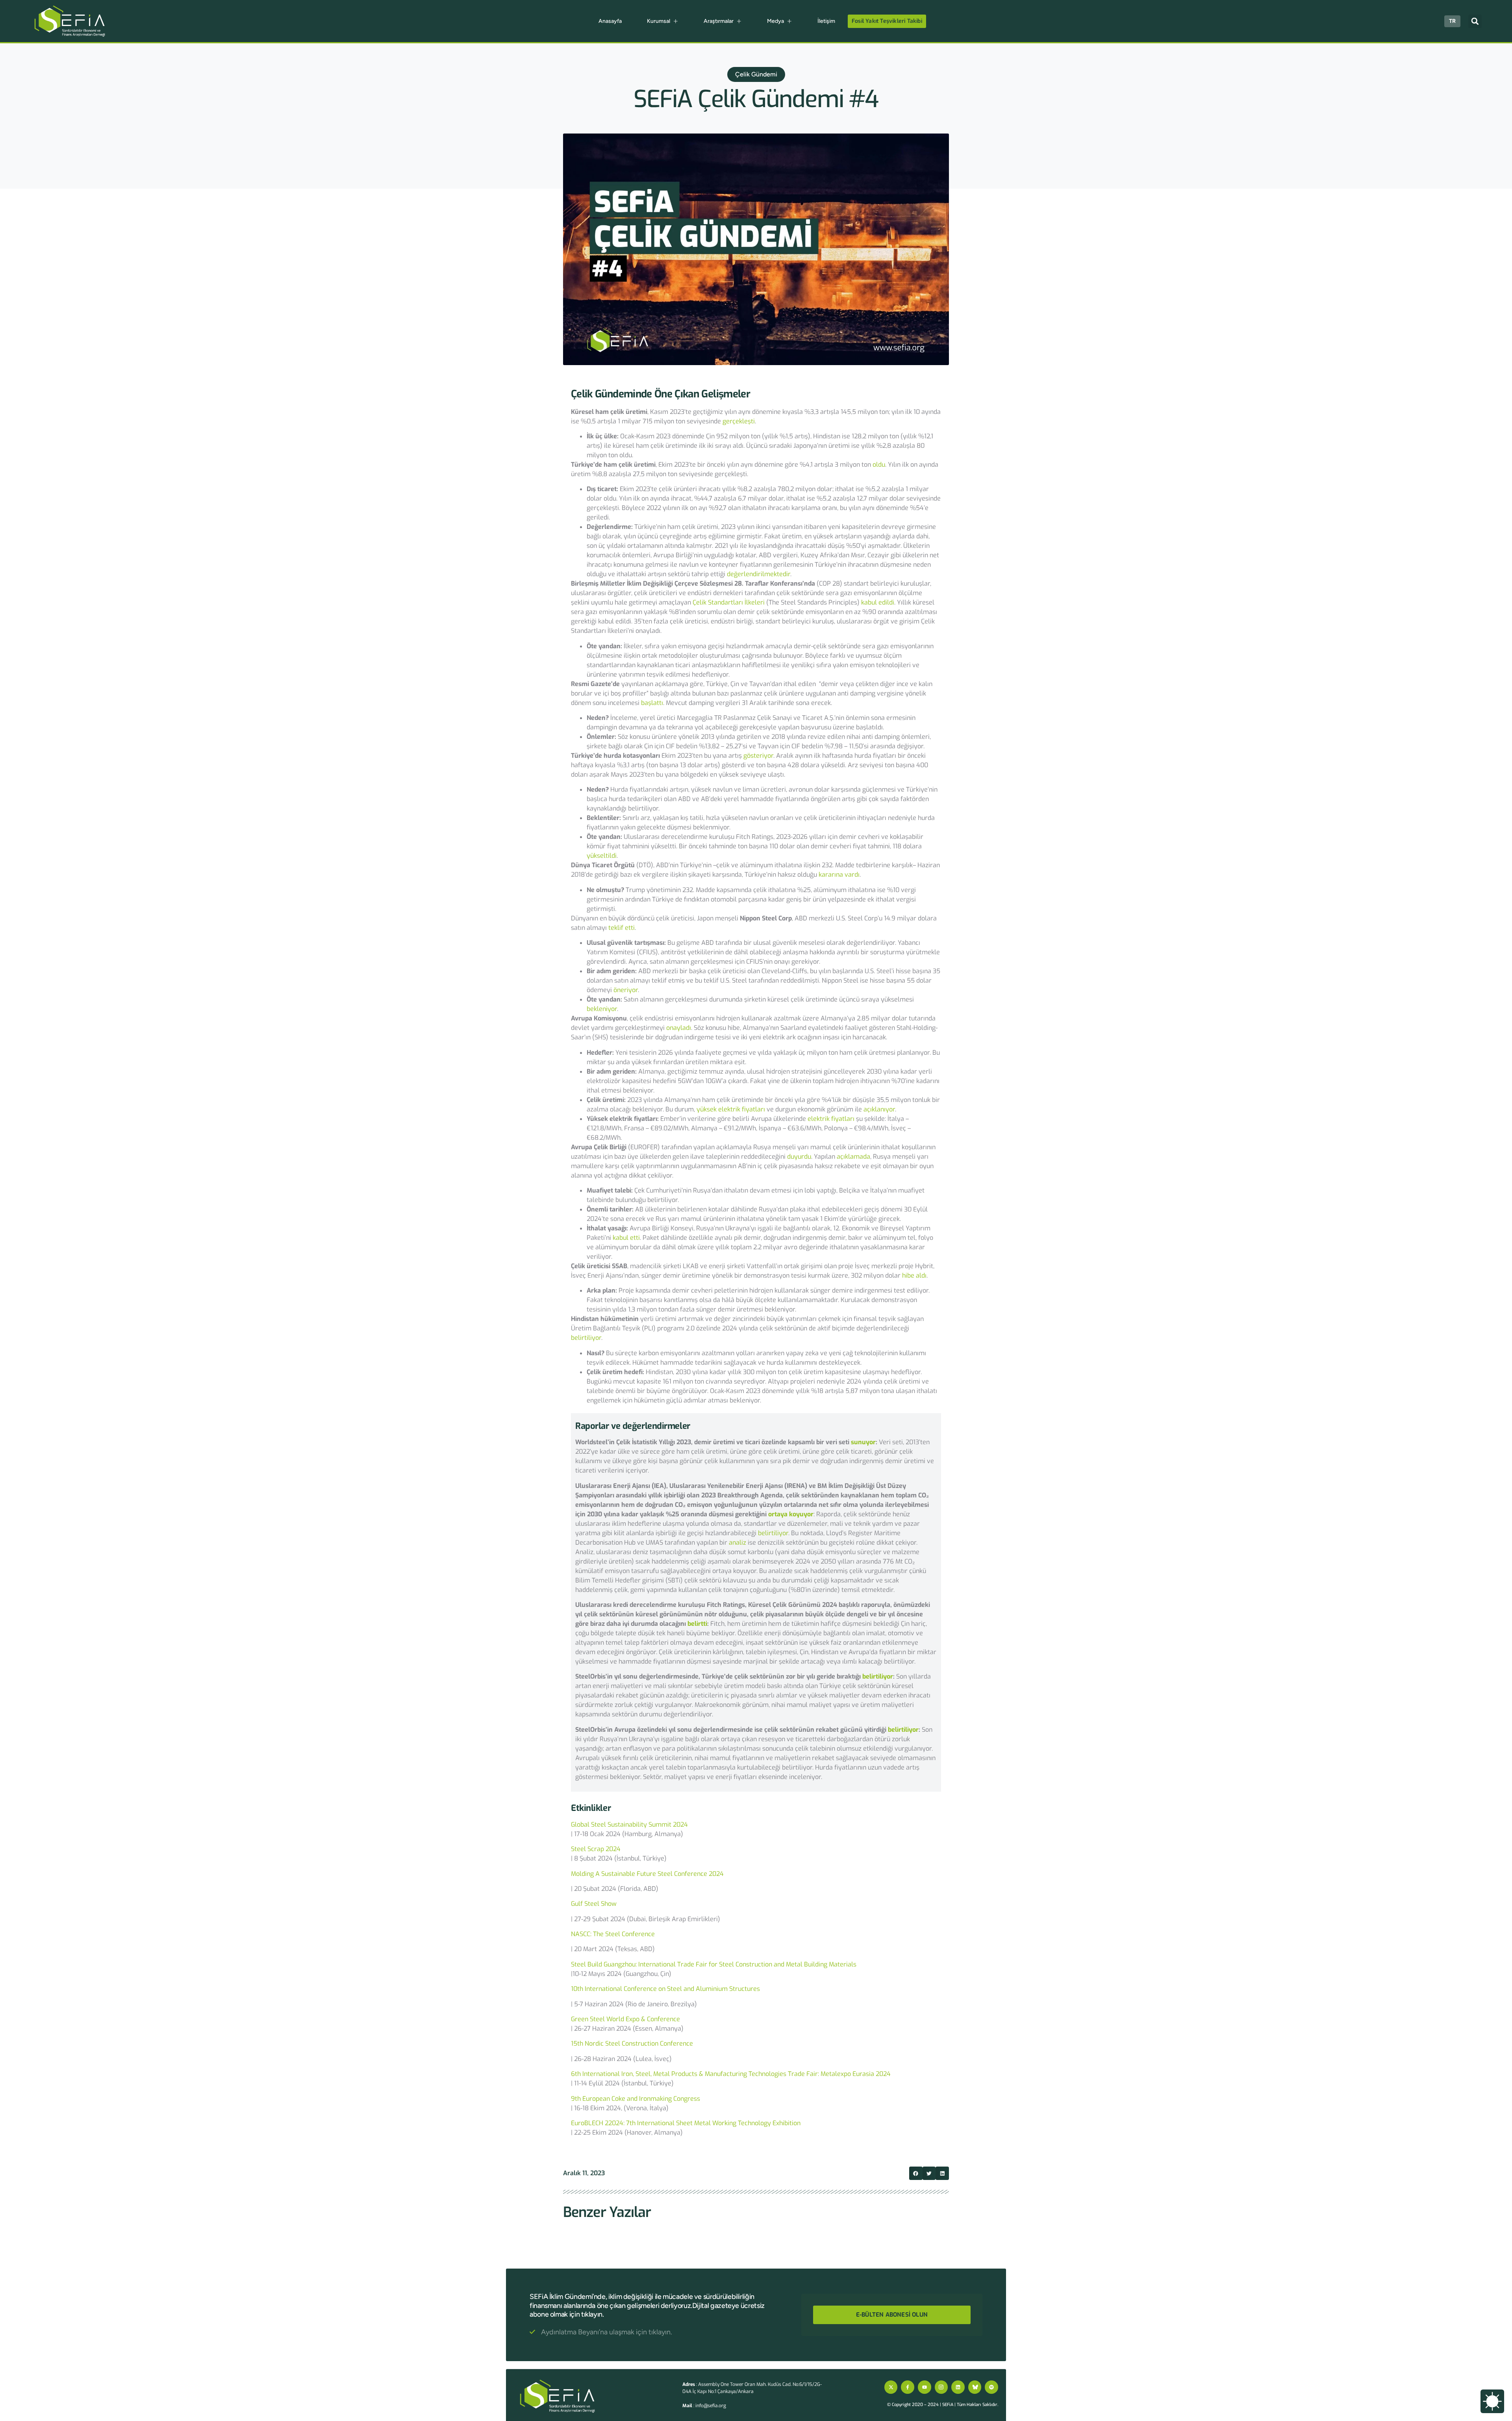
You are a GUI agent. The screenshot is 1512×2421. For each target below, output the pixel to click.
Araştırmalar (719, 21)
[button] (1475, 21)
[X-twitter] (891, 2387)
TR (1452, 21)
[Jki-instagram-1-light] (941, 2387)
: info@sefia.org (704, 2406)
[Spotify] (991, 2387)
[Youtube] (925, 2387)
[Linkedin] (958, 2387)
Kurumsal (659, 21)
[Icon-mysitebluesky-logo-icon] (975, 2387)
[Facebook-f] (908, 2387)
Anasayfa (610, 21)
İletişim (826, 21)
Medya (775, 21)
